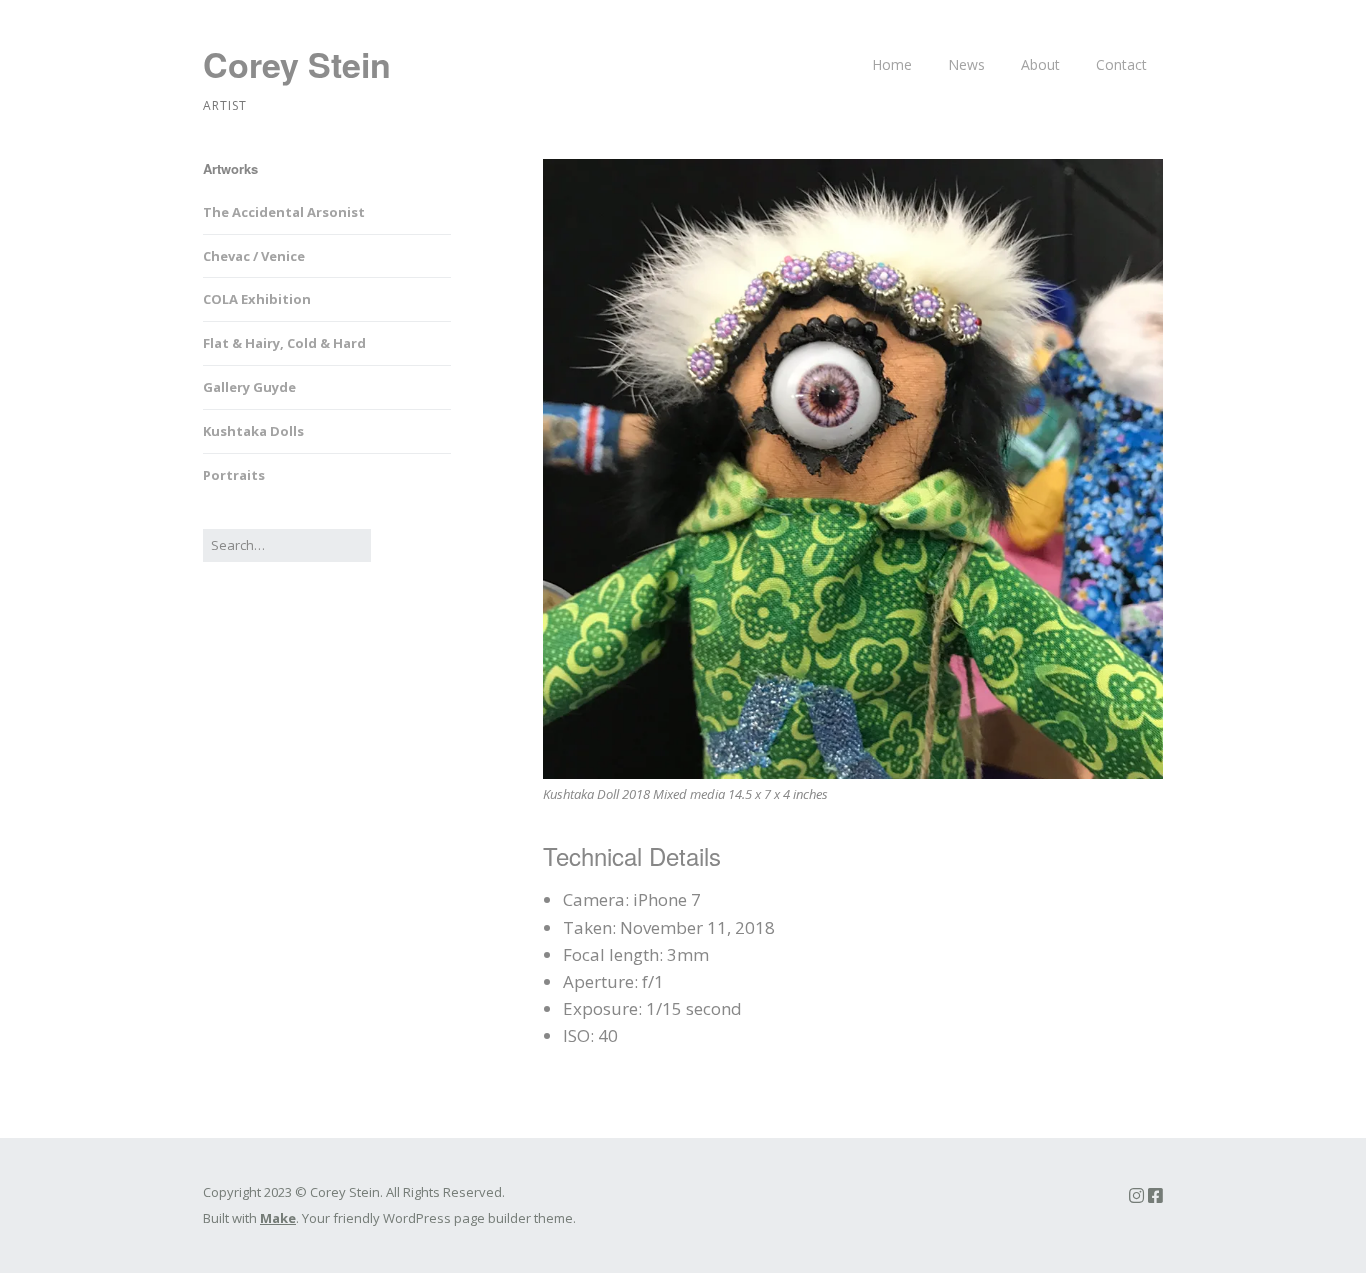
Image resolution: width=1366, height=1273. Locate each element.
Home (892, 64)
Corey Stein (297, 64)
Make (278, 1218)
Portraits (234, 475)
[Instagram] (1136, 1195)
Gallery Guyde (249, 387)
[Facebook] (1155, 1195)
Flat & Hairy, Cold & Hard (284, 343)
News (966, 64)
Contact (1121, 64)
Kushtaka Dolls (253, 431)
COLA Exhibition (257, 299)
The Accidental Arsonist (284, 212)
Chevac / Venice (254, 256)
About (1040, 64)
